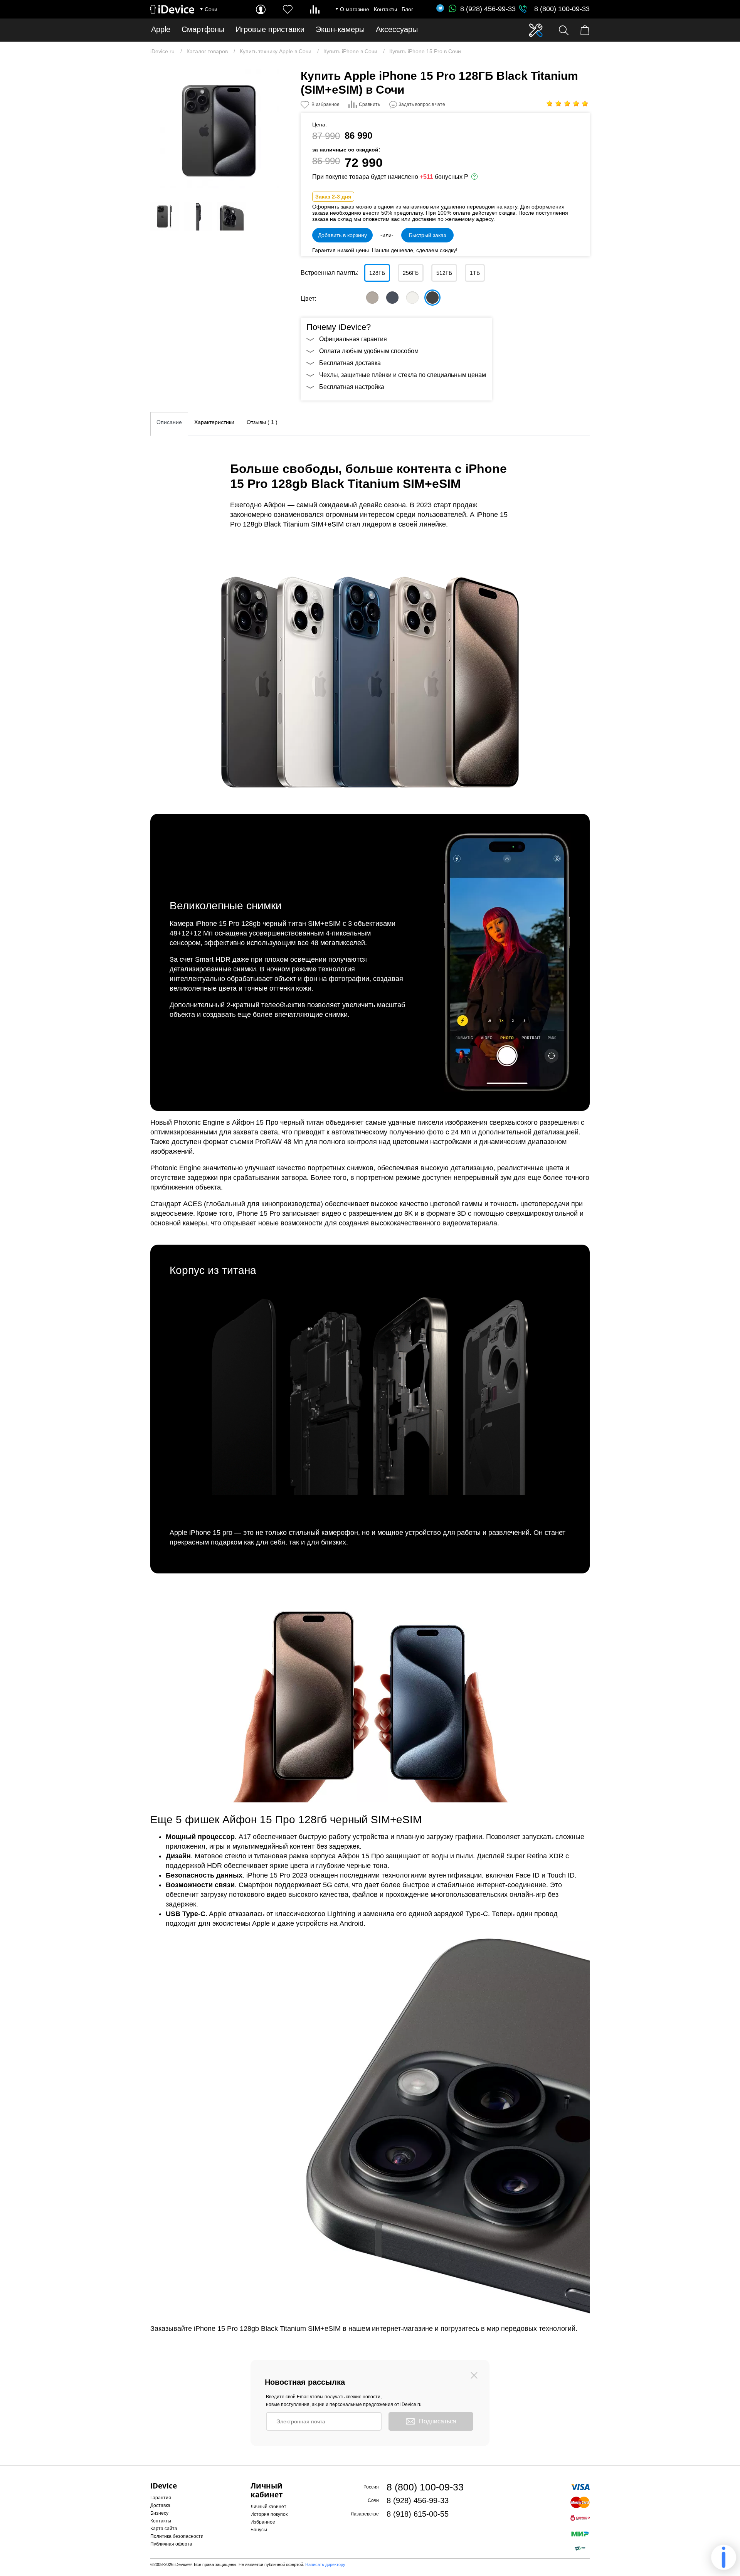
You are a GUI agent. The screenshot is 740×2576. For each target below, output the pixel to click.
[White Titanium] (412, 298)
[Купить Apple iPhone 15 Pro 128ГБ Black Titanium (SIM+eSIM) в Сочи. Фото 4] (232, 216)
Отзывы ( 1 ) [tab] (262, 422)
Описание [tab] (169, 422)
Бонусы (259, 2530)
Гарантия (161, 2498)
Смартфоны (203, 29)
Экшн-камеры (340, 29)
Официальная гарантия (353, 339)
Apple (161, 29)
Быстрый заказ (427, 235)
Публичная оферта (171, 2544)
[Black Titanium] (432, 298)
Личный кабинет (268, 2507)
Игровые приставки (270, 29)
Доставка (160, 2505)
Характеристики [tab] (214, 422)
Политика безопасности (177, 2536)
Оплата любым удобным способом (369, 351)
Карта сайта (164, 2529)
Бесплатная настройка (352, 387)
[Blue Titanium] (392, 298)
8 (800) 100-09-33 (562, 9)
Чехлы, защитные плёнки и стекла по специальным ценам (403, 375)
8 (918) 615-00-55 (418, 2514)
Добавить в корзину (342, 235)
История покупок (269, 2514)
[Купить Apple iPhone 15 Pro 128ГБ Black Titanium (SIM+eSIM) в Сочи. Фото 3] (198, 216)
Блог (407, 9)
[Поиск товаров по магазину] (564, 30)
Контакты (385, 9)
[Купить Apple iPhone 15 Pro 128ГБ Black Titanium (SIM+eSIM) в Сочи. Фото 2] (165, 216)
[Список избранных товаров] (288, 9)
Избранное (263, 2522)
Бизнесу (159, 2513)
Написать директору (325, 2564)
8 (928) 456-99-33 (488, 9)
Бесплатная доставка (350, 363)
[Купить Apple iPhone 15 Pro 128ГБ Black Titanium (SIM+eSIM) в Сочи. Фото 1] (220, 129)
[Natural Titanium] (372, 298)
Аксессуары (397, 29)
